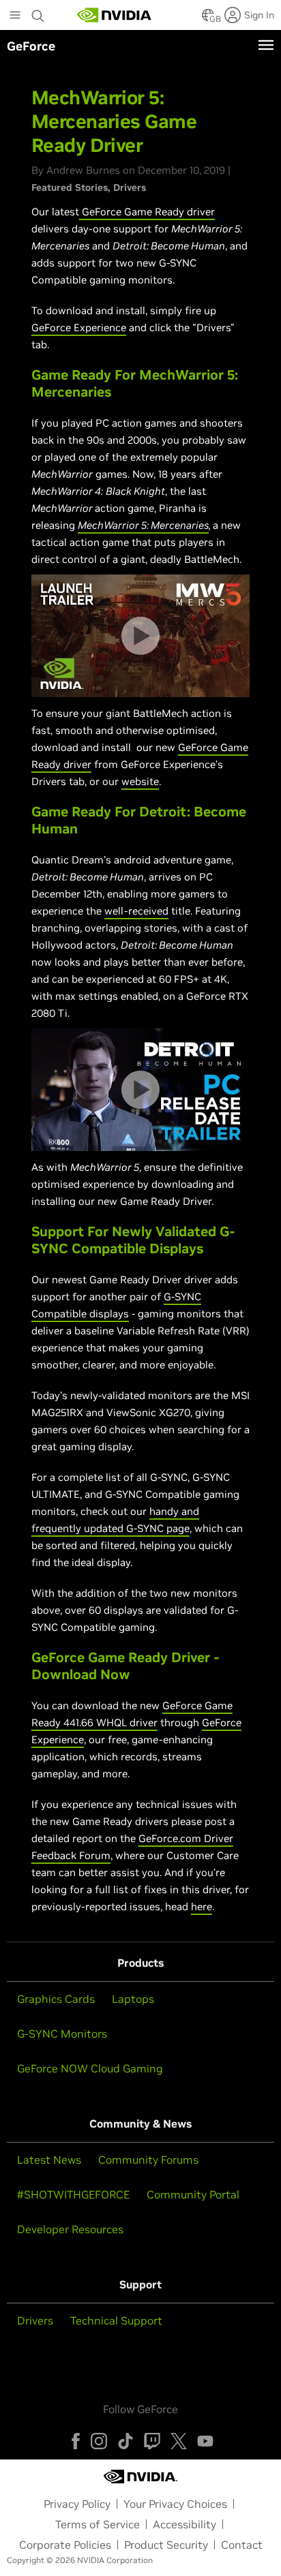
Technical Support (116, 2320)
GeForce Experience (79, 327)
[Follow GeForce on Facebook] (76, 2441)
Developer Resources (70, 2229)
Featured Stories (70, 187)
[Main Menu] (15, 16)
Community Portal (193, 2194)
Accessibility (184, 2524)
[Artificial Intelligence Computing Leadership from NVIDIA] (115, 15)
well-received (136, 911)
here (202, 1906)
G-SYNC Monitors (62, 2034)
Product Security (166, 2545)
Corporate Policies (65, 2545)
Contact (242, 2545)
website (140, 781)
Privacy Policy (77, 2504)
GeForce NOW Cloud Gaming (90, 2068)
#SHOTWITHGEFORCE (73, 2194)
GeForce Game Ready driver (148, 212)
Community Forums (148, 2160)
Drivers (130, 187)
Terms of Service (98, 2524)
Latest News (49, 2160)
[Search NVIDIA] (38, 12)
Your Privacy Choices (175, 2504)
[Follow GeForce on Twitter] (179, 2441)
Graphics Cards (56, 1999)
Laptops (133, 1999)
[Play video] (140, 636)
